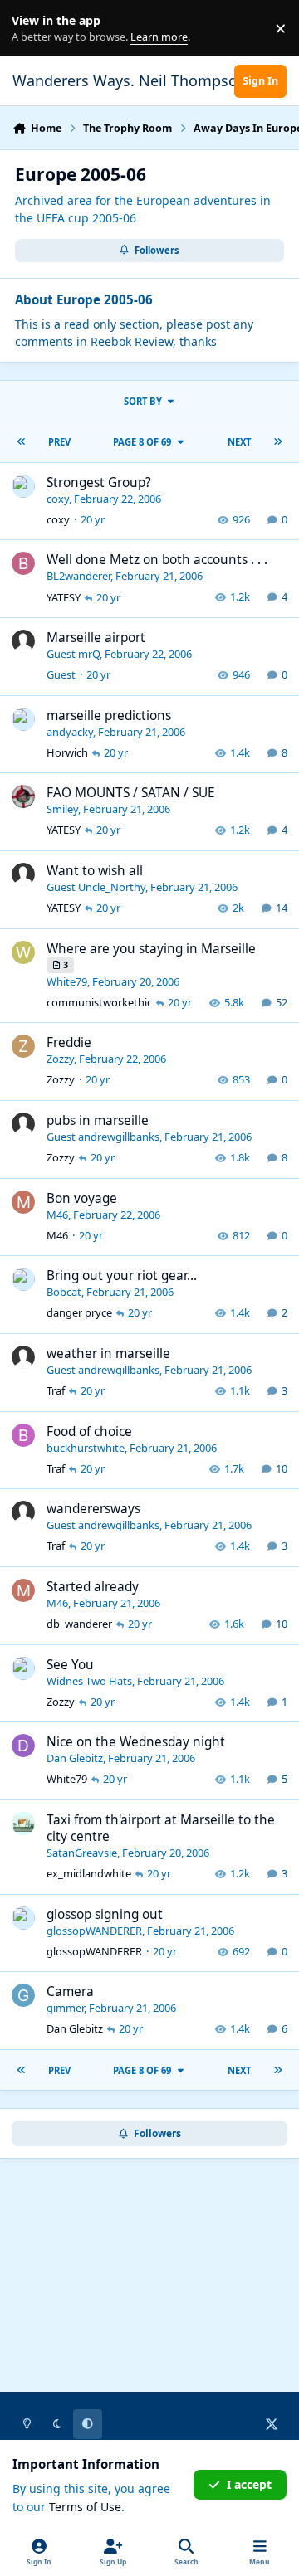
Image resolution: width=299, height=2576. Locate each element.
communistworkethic (99, 1002)
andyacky (70, 732)
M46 (57, 1215)
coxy (58, 499)
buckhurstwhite (86, 1448)
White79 (67, 981)
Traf (56, 1390)
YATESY (64, 597)
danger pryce (79, 1312)
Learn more (32, 29)
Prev (59, 442)
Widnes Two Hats (89, 1681)
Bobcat (64, 1292)
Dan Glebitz (75, 1758)
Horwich (67, 752)
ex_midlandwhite (89, 1873)
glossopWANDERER (94, 1931)
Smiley (62, 809)
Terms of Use (85, 2507)
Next (239, 442)
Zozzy (60, 1059)
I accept (249, 2484)
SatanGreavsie (82, 1853)
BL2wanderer (78, 576)
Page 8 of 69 (142, 442)
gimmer (65, 2008)
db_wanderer (79, 1624)
